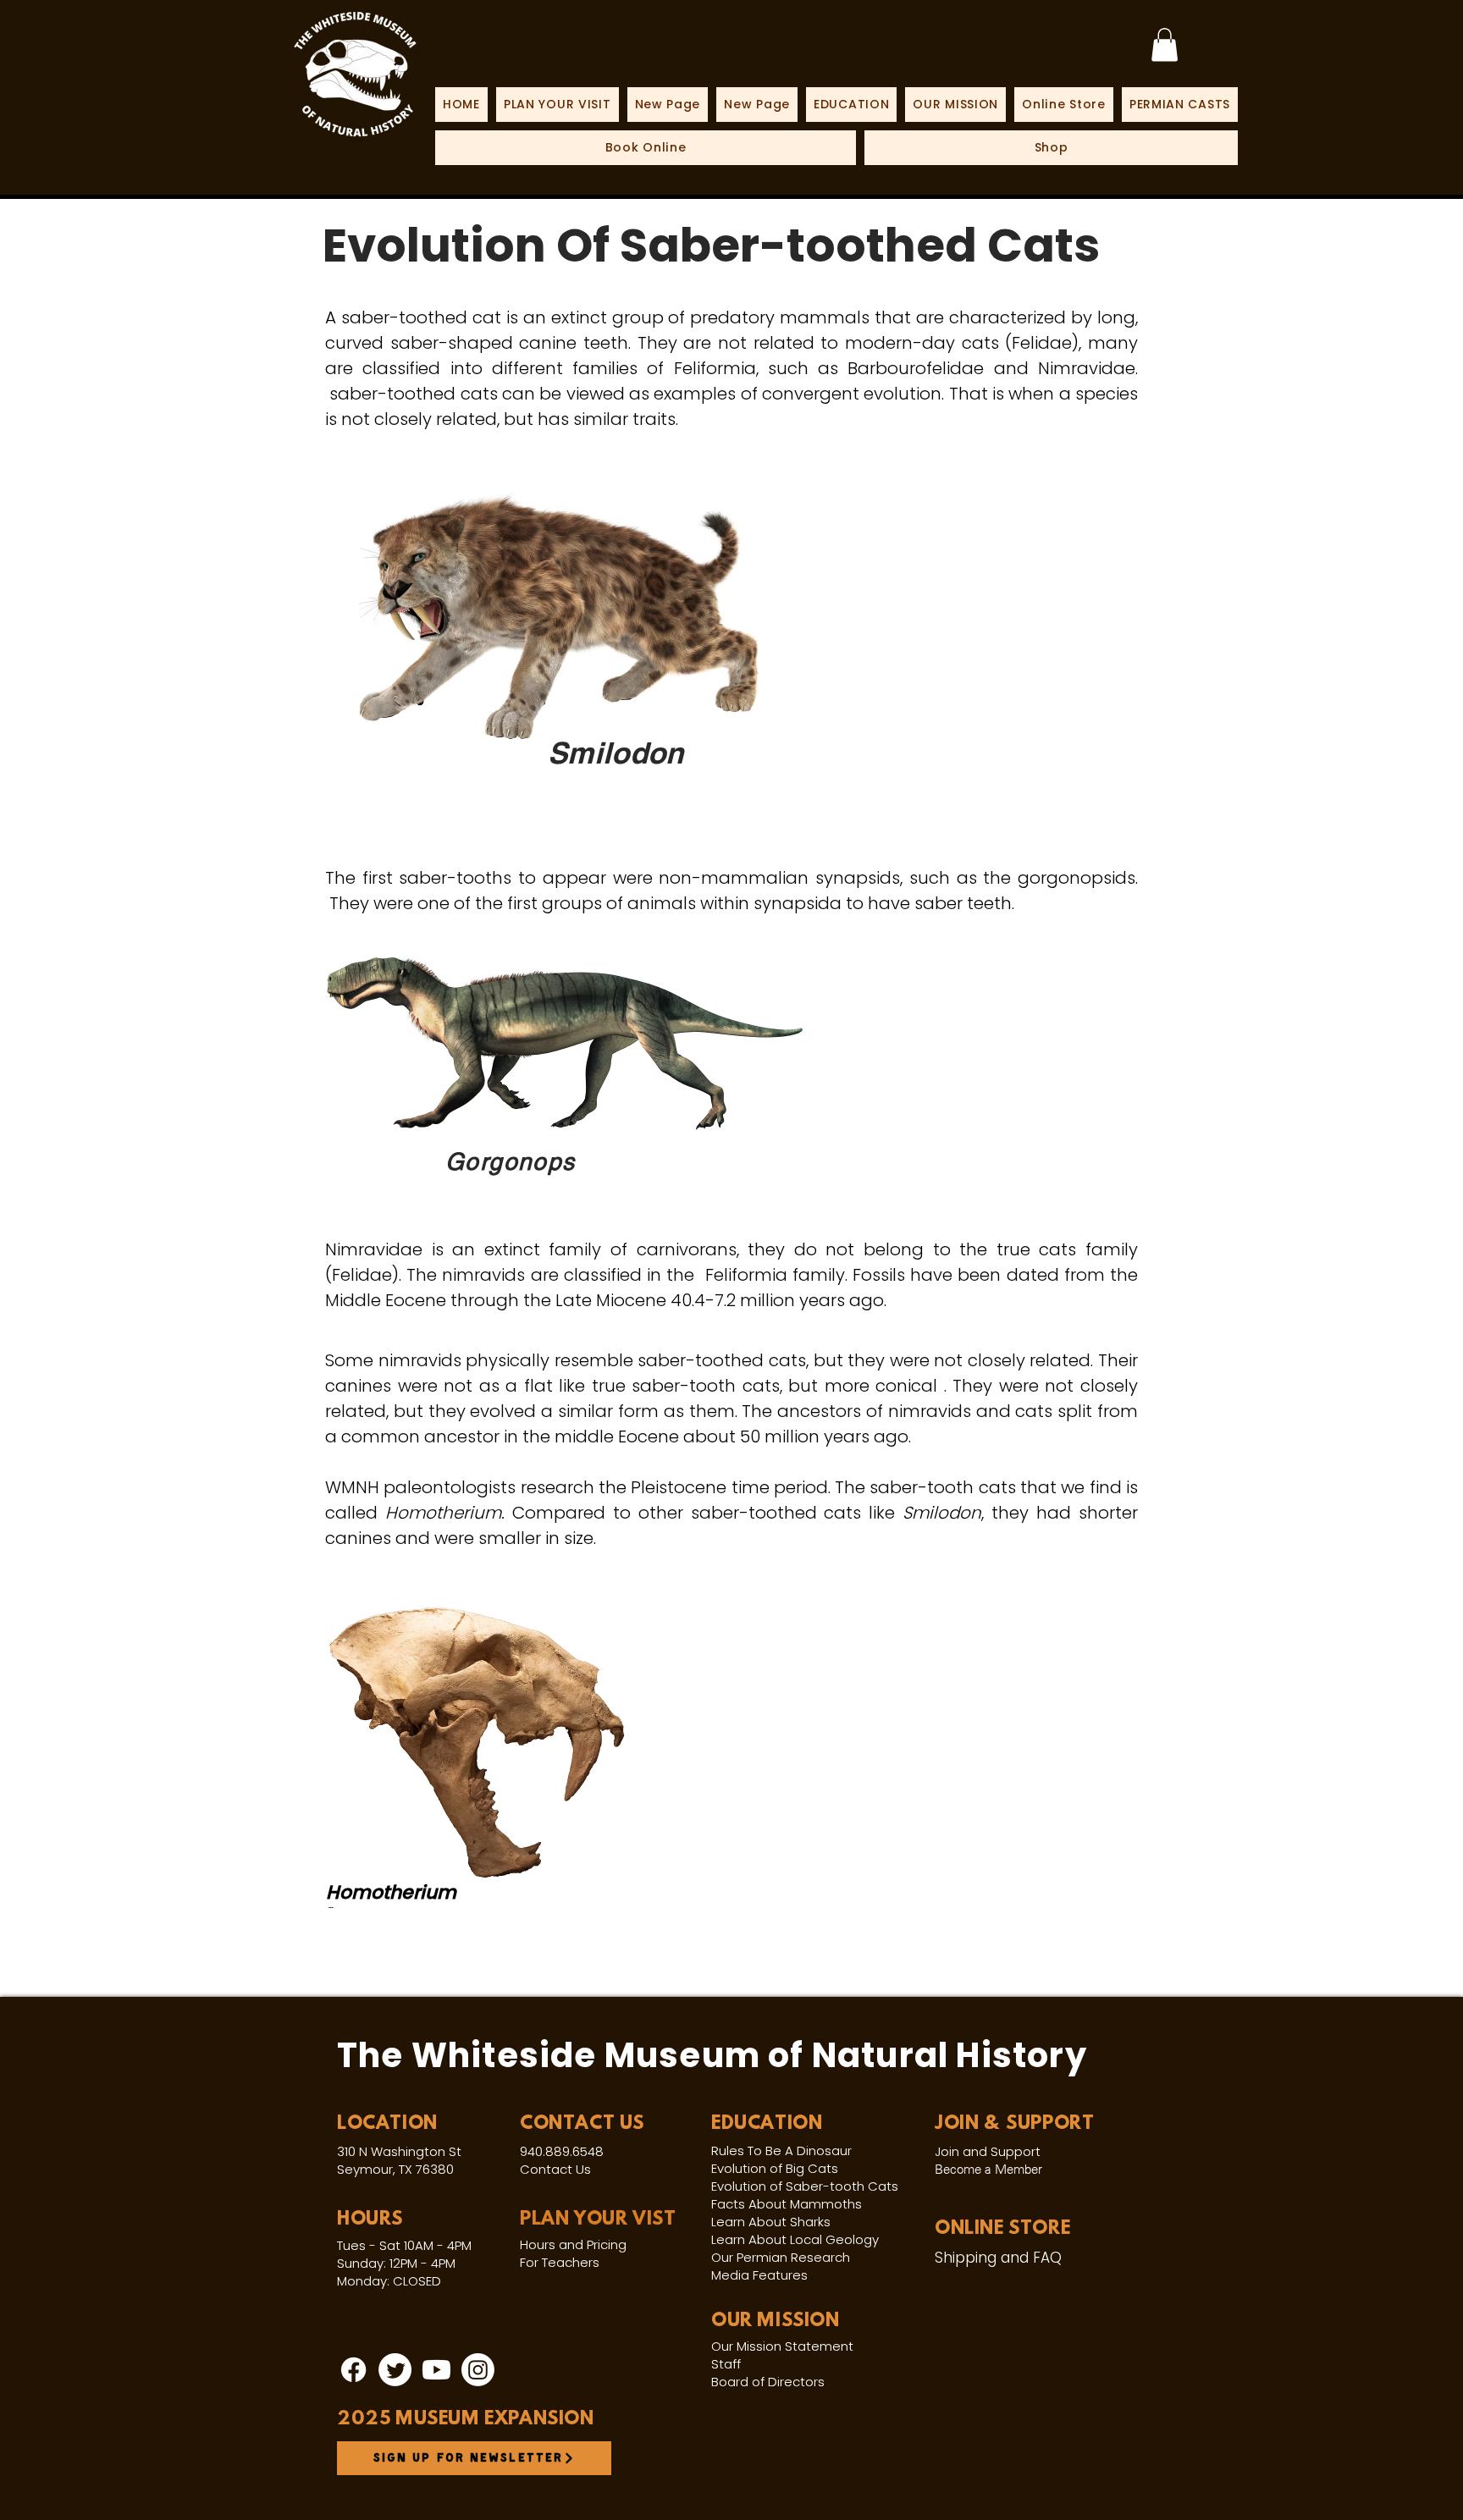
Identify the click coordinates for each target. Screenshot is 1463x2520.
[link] (1165, 44)
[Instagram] (478, 2370)
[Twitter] (395, 2370)
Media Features (759, 2275)
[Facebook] (353, 2370)
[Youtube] (436, 2370)
